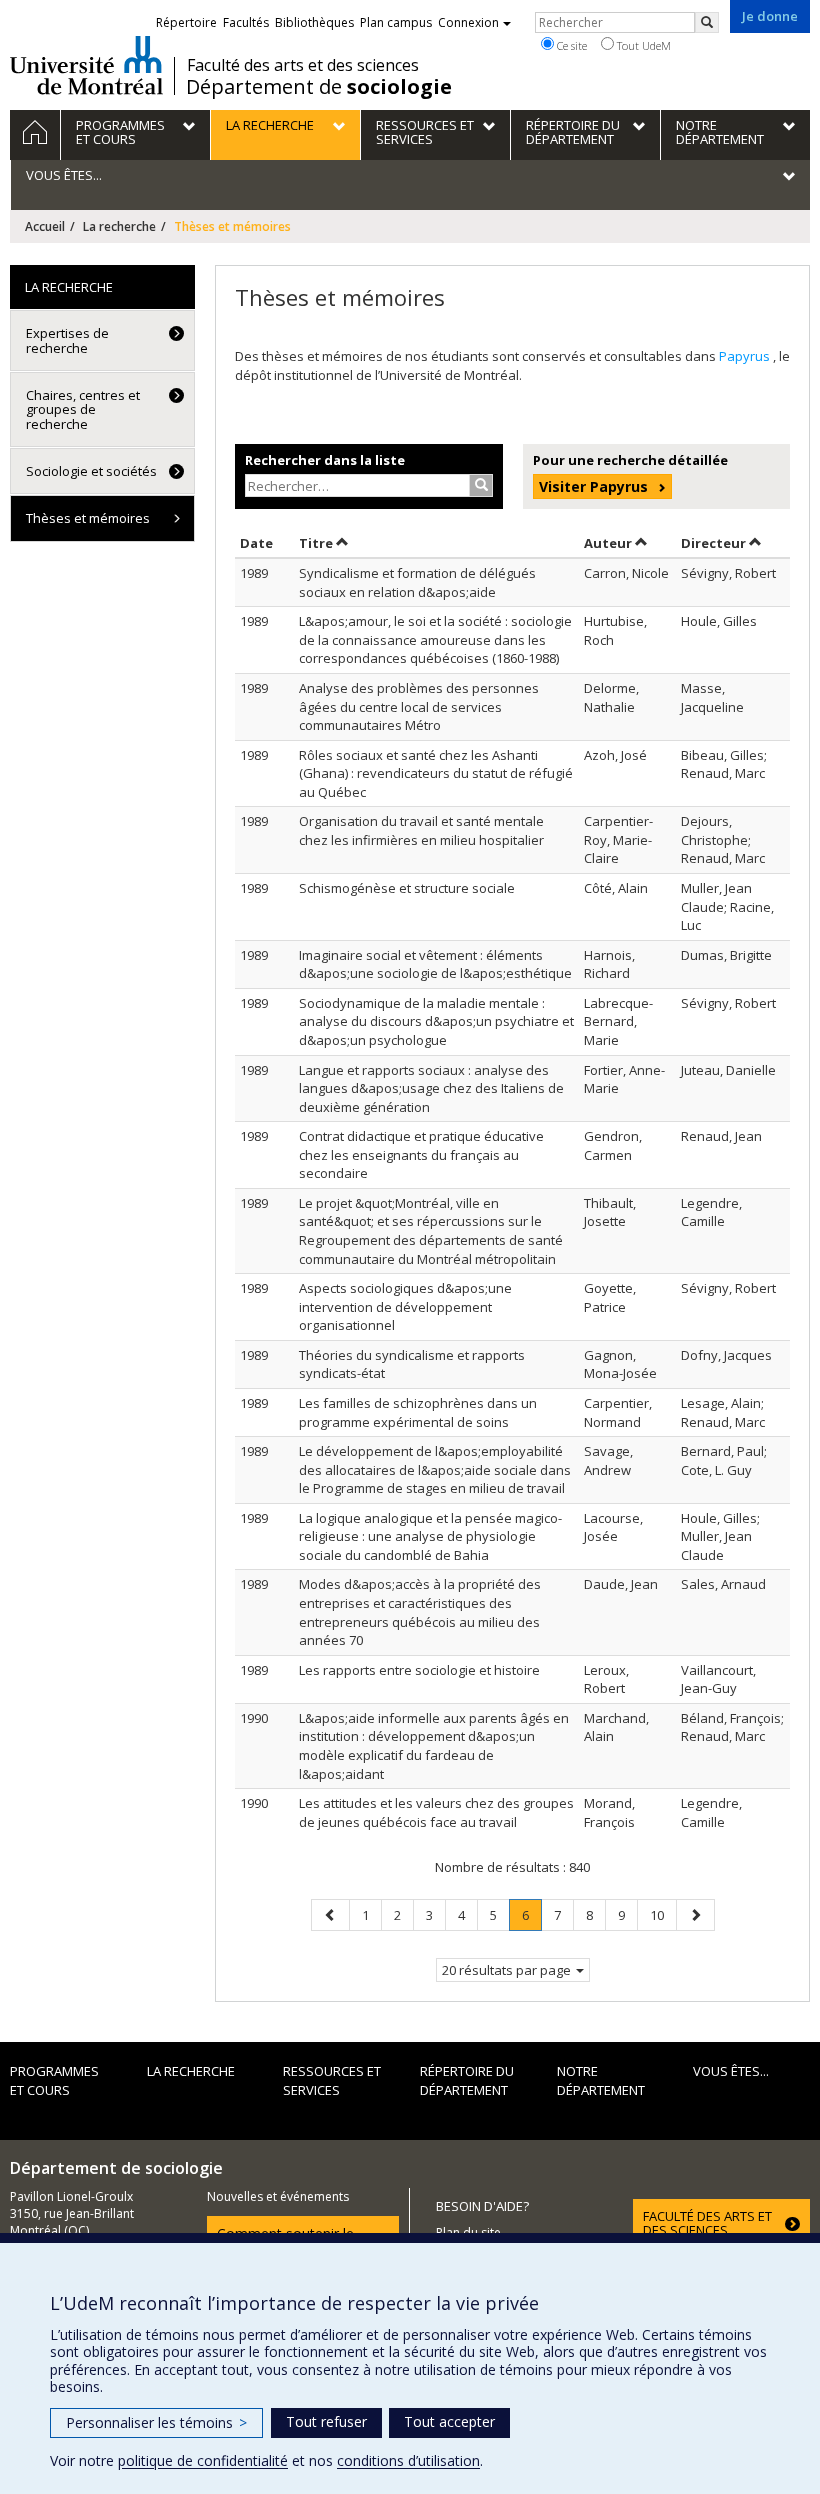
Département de (319, 87)
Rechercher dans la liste (325, 460)
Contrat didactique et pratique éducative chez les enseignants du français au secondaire (421, 1154)
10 (663, 1914)
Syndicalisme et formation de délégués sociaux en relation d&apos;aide (417, 582)
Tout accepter (449, 2421)
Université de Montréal (86, 65)
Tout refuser (326, 2421)
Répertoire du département (467, 2080)
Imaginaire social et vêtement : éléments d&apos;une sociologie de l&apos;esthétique (435, 964)
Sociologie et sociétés (91, 471)
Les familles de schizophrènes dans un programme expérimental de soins (418, 1412)
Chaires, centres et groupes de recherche (83, 409)
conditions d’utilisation (408, 2460)
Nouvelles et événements (278, 2196)
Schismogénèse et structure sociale (407, 888)
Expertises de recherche (67, 340)
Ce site (570, 45)
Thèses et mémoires (88, 518)
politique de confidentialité (203, 2460)
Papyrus (746, 356)
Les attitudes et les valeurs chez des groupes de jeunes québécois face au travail (436, 1812)
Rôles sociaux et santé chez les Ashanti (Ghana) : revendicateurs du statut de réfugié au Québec (436, 773)
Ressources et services (332, 2080)
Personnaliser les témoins (156, 2422)
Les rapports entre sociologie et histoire (419, 1670)
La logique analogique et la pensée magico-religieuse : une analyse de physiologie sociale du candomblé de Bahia (430, 1536)
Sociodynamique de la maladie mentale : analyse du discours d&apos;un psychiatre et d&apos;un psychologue (436, 1021)
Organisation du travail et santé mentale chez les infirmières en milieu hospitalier (421, 830)
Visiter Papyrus (593, 486)
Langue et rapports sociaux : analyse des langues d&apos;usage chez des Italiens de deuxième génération (431, 1088)
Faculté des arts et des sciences (303, 65)
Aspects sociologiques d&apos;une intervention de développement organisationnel (405, 1306)
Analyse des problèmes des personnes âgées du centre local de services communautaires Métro (419, 706)
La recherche (119, 226)
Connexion (468, 22)
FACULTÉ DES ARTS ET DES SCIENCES (707, 2223)
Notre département (601, 2080)
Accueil (45, 226)
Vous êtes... (731, 2071)
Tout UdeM (642, 45)
